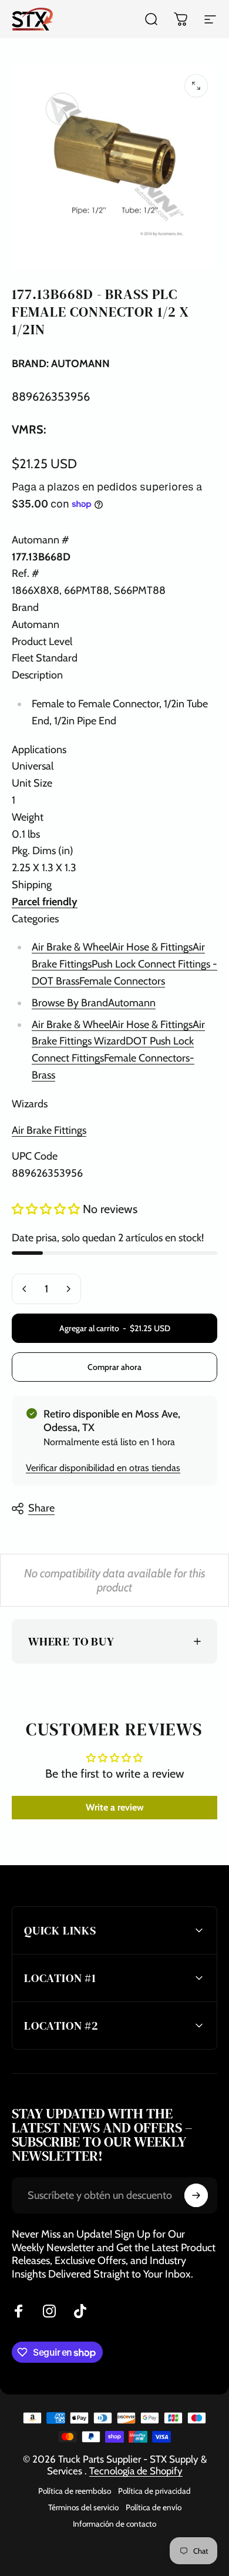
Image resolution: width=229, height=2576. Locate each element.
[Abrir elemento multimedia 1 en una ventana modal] (196, 86)
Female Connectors (122, 981)
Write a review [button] (115, 1807)
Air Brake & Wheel (72, 947)
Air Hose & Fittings (152, 947)
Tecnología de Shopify (136, 2471)
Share (41, 1508)
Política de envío (154, 2507)
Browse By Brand (70, 1003)
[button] (47, 1209)
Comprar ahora (114, 1367)
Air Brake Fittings (49, 1130)
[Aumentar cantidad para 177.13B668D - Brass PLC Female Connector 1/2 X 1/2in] (68, 1289)
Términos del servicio (83, 2507)
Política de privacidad (154, 2491)
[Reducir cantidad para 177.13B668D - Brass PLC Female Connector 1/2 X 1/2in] (25, 1289)
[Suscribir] (196, 2195)
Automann (132, 1003)
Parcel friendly (45, 902)
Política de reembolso (75, 2491)
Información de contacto (114, 2524)
